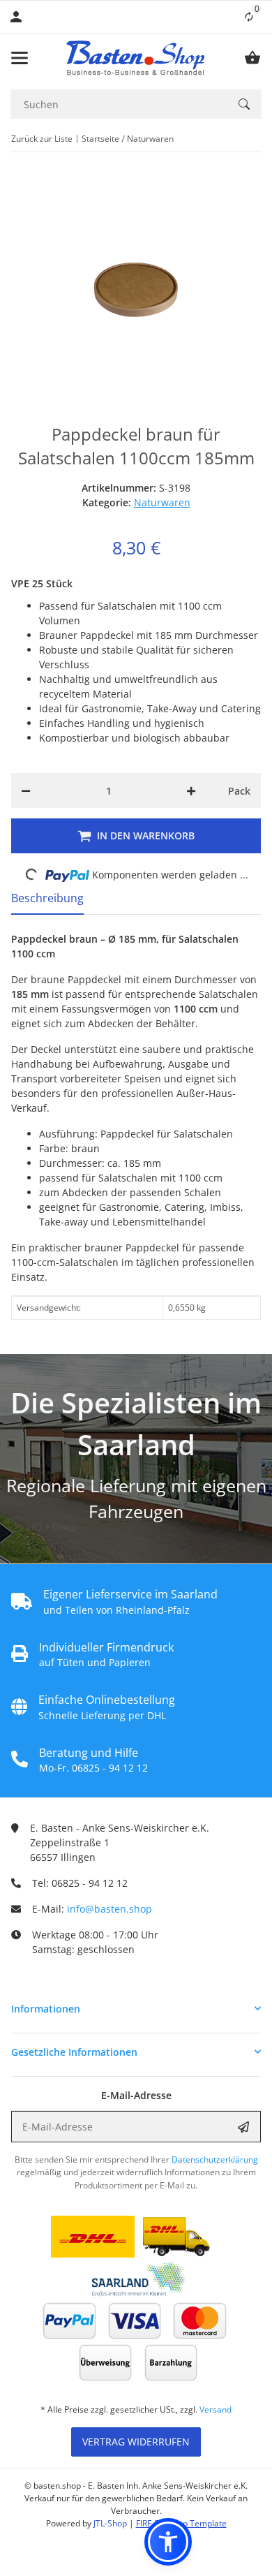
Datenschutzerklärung (215, 2159)
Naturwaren (162, 502)
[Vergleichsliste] (249, 17)
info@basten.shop (109, 1909)
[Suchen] (244, 104)
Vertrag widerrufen (136, 2442)
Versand (216, 2409)
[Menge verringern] (26, 790)
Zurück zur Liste (42, 139)
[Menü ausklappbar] (20, 58)
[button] (136, 2009)
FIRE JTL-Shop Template (181, 2523)
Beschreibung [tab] (47, 898)
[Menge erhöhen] (191, 790)
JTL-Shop (111, 2523)
